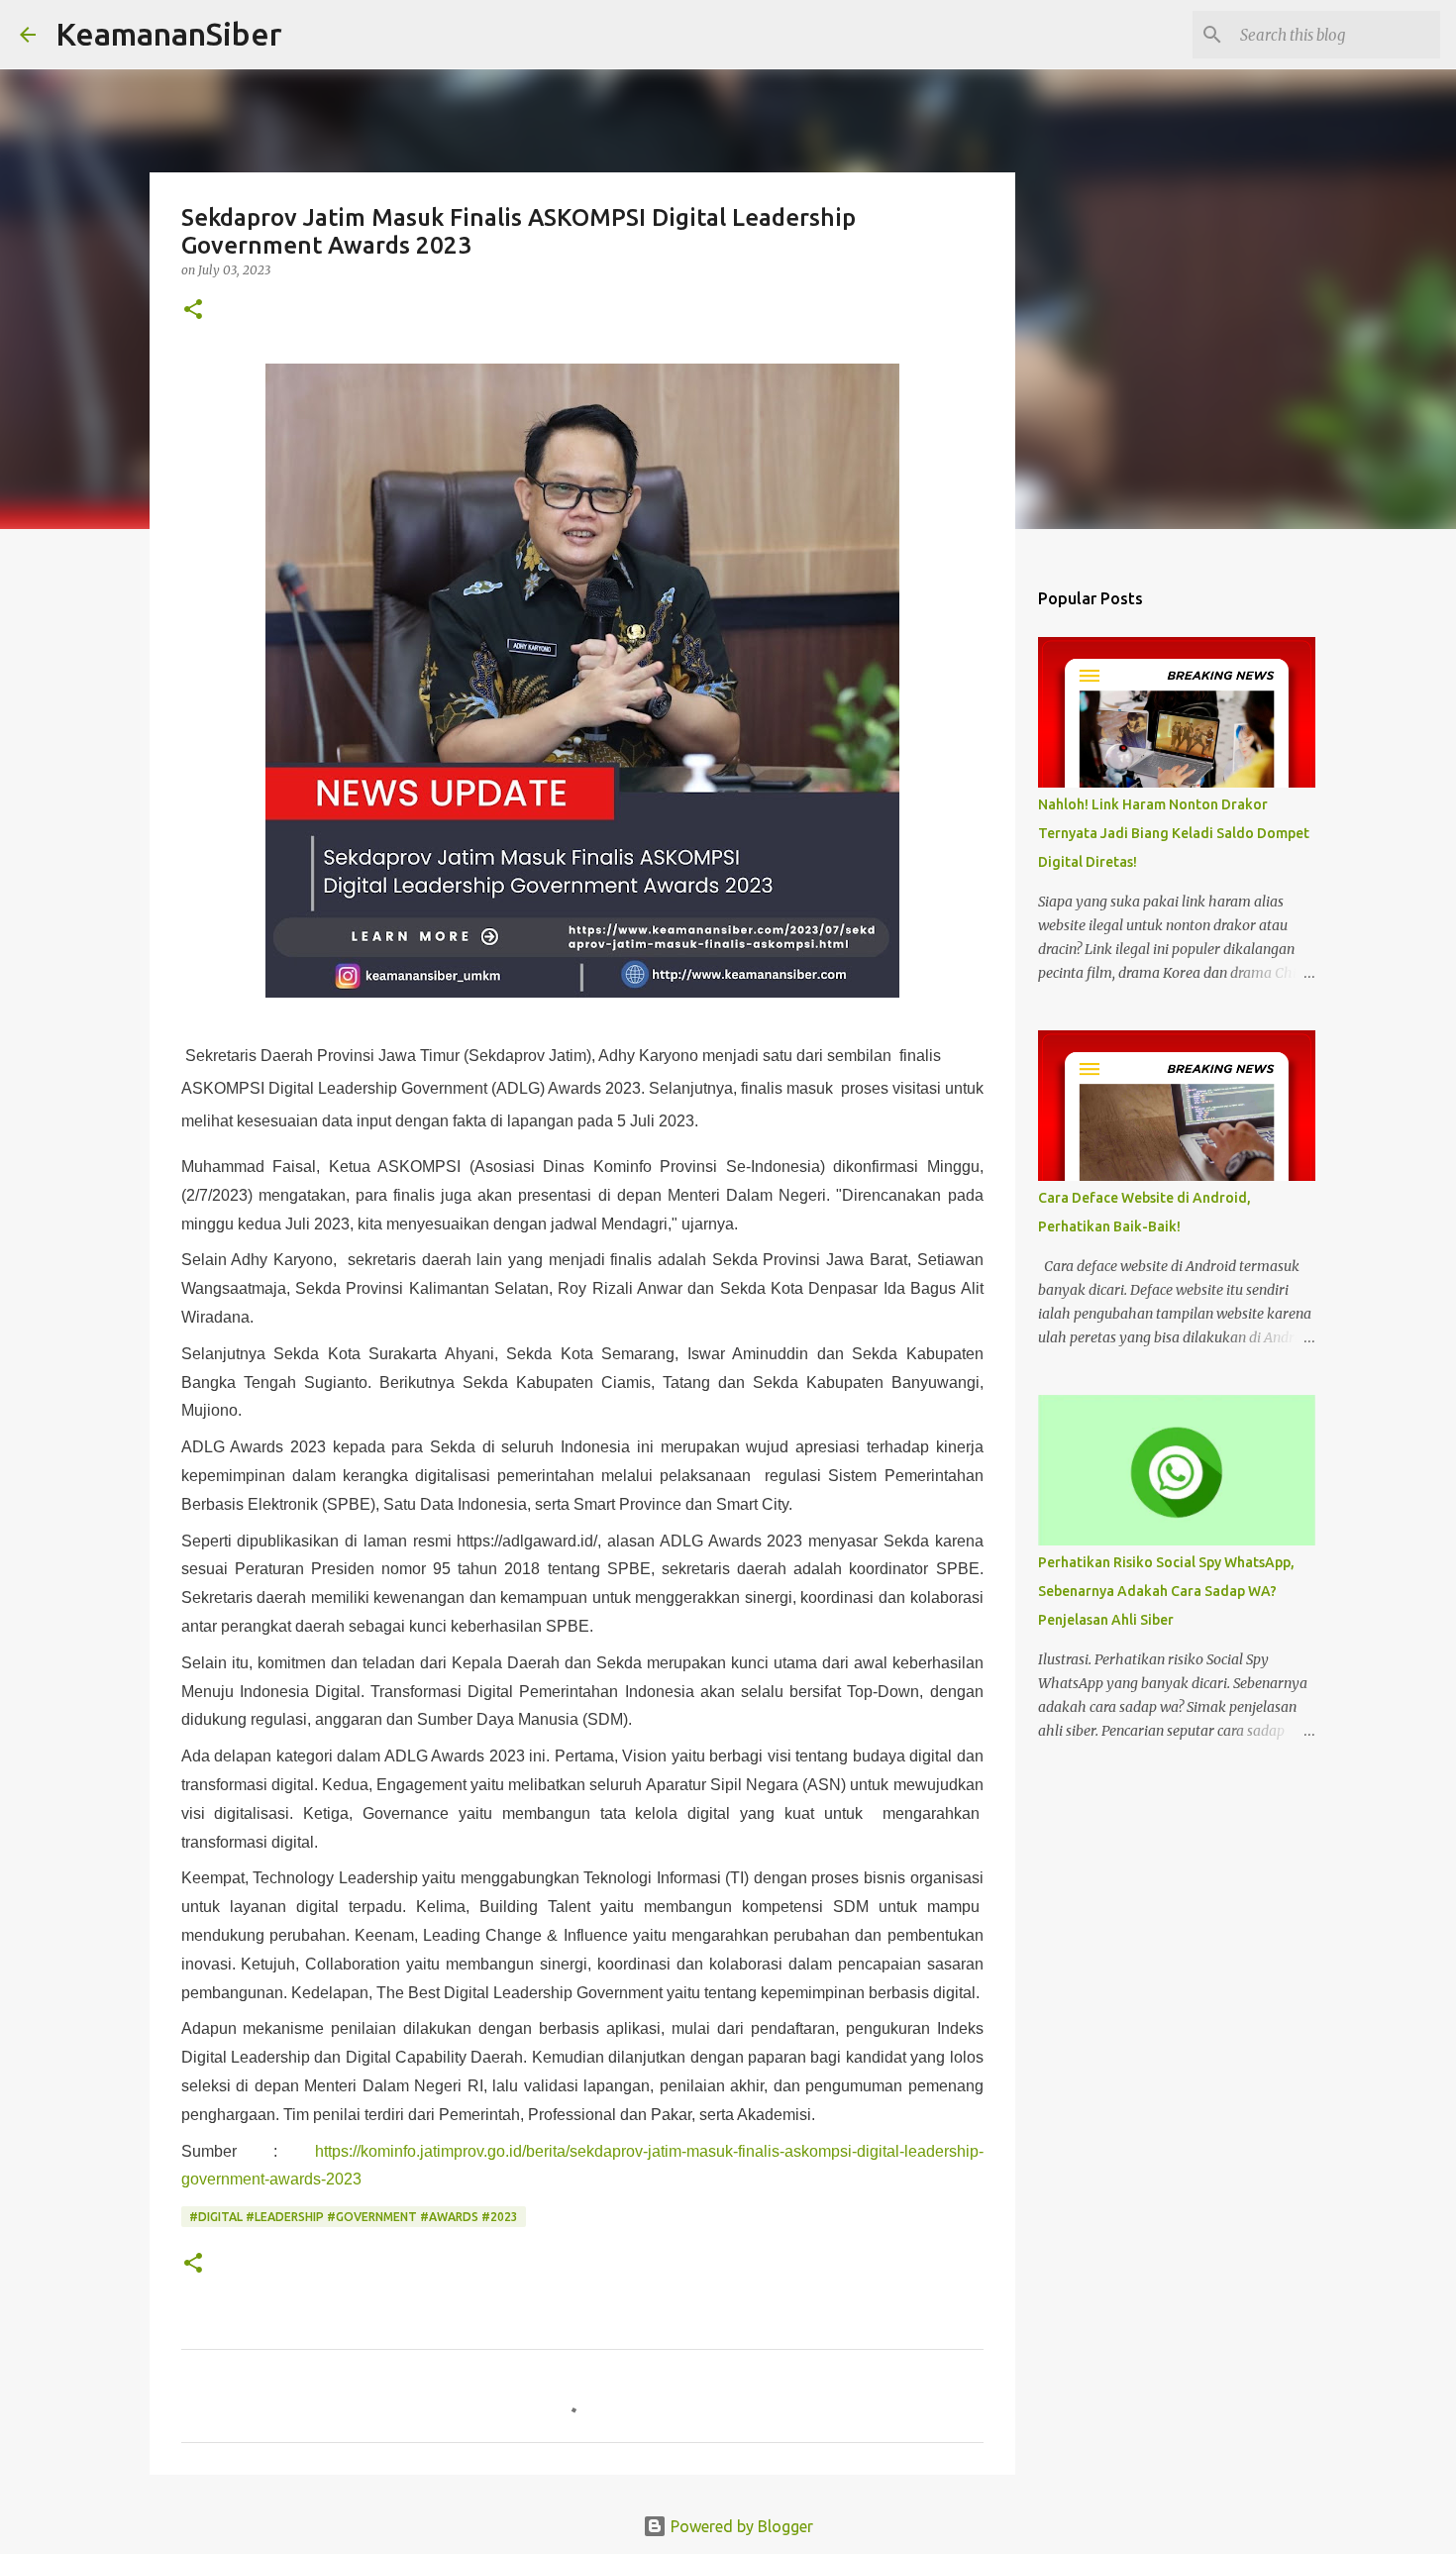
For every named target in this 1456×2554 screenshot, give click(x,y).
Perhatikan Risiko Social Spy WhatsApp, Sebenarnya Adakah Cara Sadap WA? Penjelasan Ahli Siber (1166, 1591)
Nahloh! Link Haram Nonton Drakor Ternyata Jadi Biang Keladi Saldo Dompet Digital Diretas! (1174, 833)
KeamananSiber (169, 34)
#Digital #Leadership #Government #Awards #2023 (354, 2217)
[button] (193, 311)
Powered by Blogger (740, 2526)
